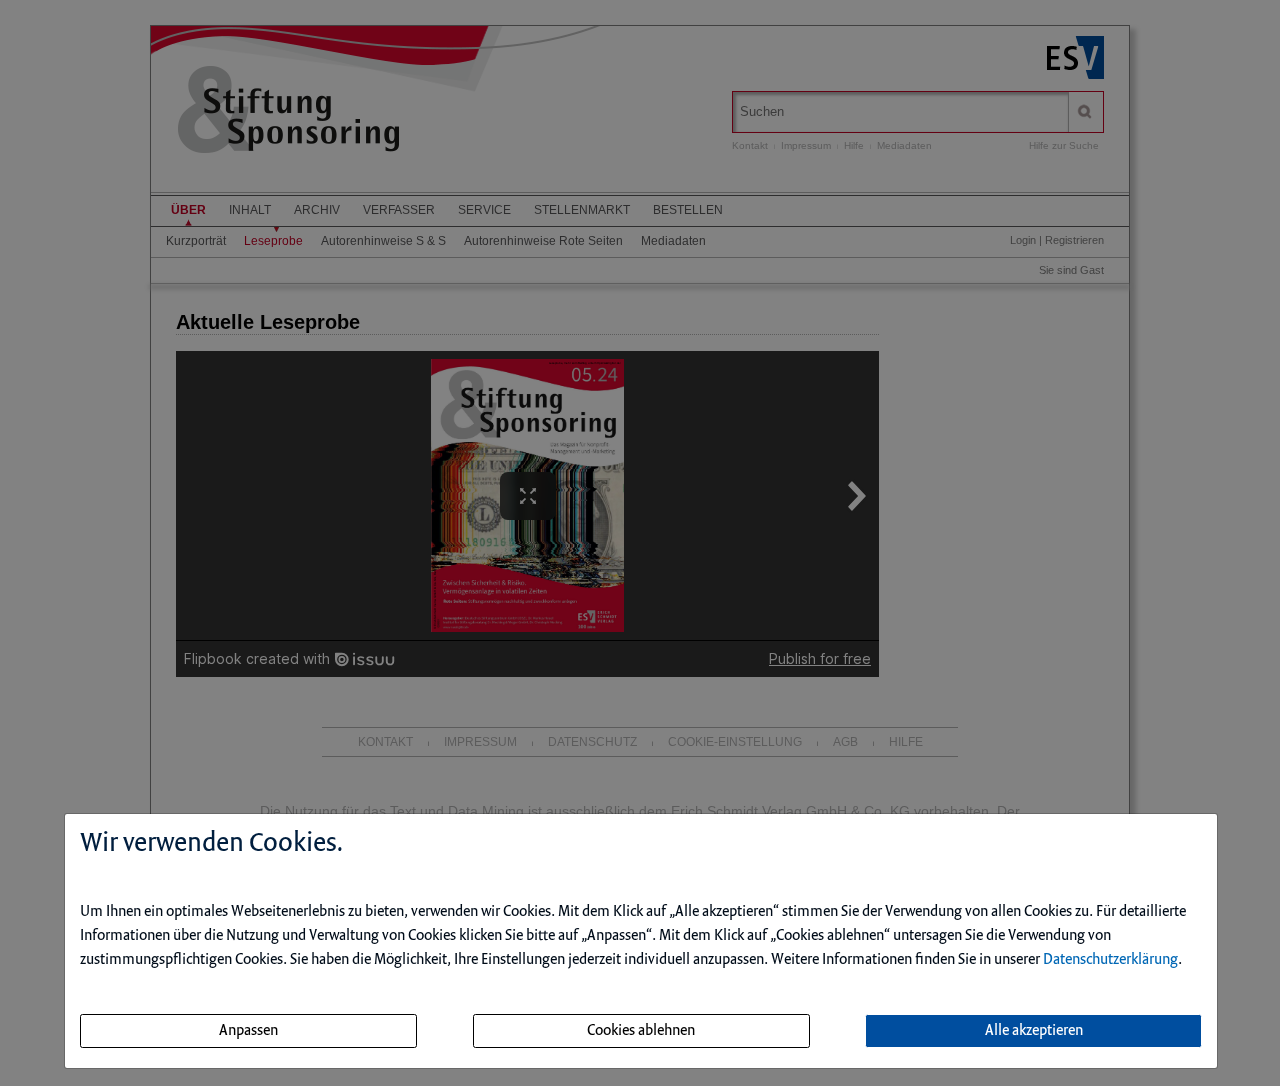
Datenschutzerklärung (1110, 960)
